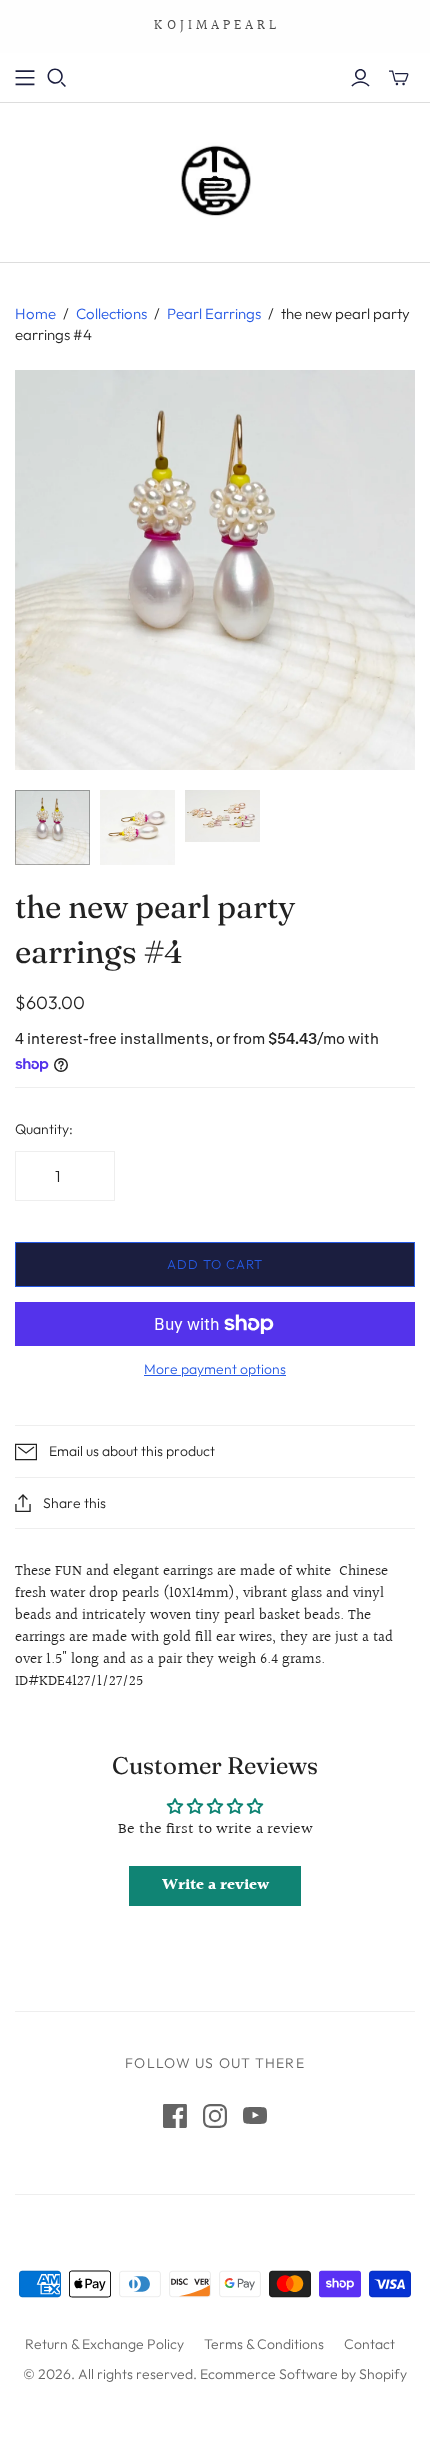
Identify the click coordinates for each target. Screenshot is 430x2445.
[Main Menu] (25, 78)
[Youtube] (255, 2116)
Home (35, 313)
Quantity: (44, 1129)
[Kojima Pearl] (215, 178)
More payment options (215, 1369)
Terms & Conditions (264, 2344)
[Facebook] (175, 2116)
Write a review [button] (215, 1885)
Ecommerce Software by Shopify (303, 2374)
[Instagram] (215, 2116)
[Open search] (57, 78)
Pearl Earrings (214, 313)
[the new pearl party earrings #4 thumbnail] (52, 827)
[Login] (360, 78)
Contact (369, 2344)
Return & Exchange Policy (104, 2344)
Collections (111, 313)
